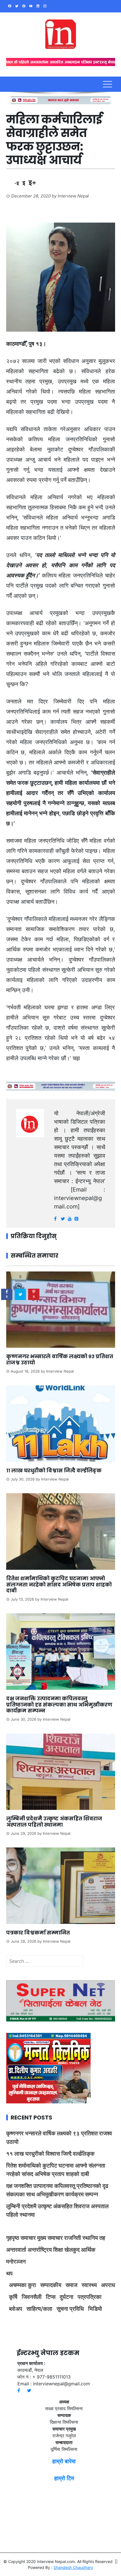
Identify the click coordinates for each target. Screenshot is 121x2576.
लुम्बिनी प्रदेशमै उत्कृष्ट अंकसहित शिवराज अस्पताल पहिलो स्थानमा (54, 1822)
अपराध (108, 2285)
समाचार (28, 2238)
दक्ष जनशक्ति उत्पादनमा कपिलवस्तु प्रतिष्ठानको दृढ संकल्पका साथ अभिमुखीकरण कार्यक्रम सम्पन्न (59, 1705)
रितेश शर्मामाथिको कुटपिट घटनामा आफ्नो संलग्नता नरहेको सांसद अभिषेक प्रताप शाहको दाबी (59, 1584)
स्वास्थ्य (89, 2285)
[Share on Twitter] (20, 1294)
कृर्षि (13, 2297)
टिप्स (51, 2297)
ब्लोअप (16, 2309)
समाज (71, 2285)
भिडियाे (95, 2309)
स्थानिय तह (94, 2238)
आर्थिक (88, 2250)
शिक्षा (58, 2250)
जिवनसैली (32, 2297)
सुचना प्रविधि (70, 2309)
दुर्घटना (67, 2297)
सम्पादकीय (51, 2285)
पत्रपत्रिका (90, 2297)
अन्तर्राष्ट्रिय (40, 2250)
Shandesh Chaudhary (73, 2567)
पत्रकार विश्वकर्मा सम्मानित (39, 1933)
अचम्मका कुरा (23, 2285)
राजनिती (73, 2238)
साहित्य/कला (39, 2309)
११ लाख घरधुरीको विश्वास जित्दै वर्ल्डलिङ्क (54, 1470)
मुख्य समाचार (50, 2238)
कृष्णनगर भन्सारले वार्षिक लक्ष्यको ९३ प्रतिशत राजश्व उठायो (60, 1359)
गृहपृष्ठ (13, 2238)
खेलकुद (72, 2250)
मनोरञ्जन (16, 2262)
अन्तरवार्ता (16, 2250)
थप (9, 2273)
